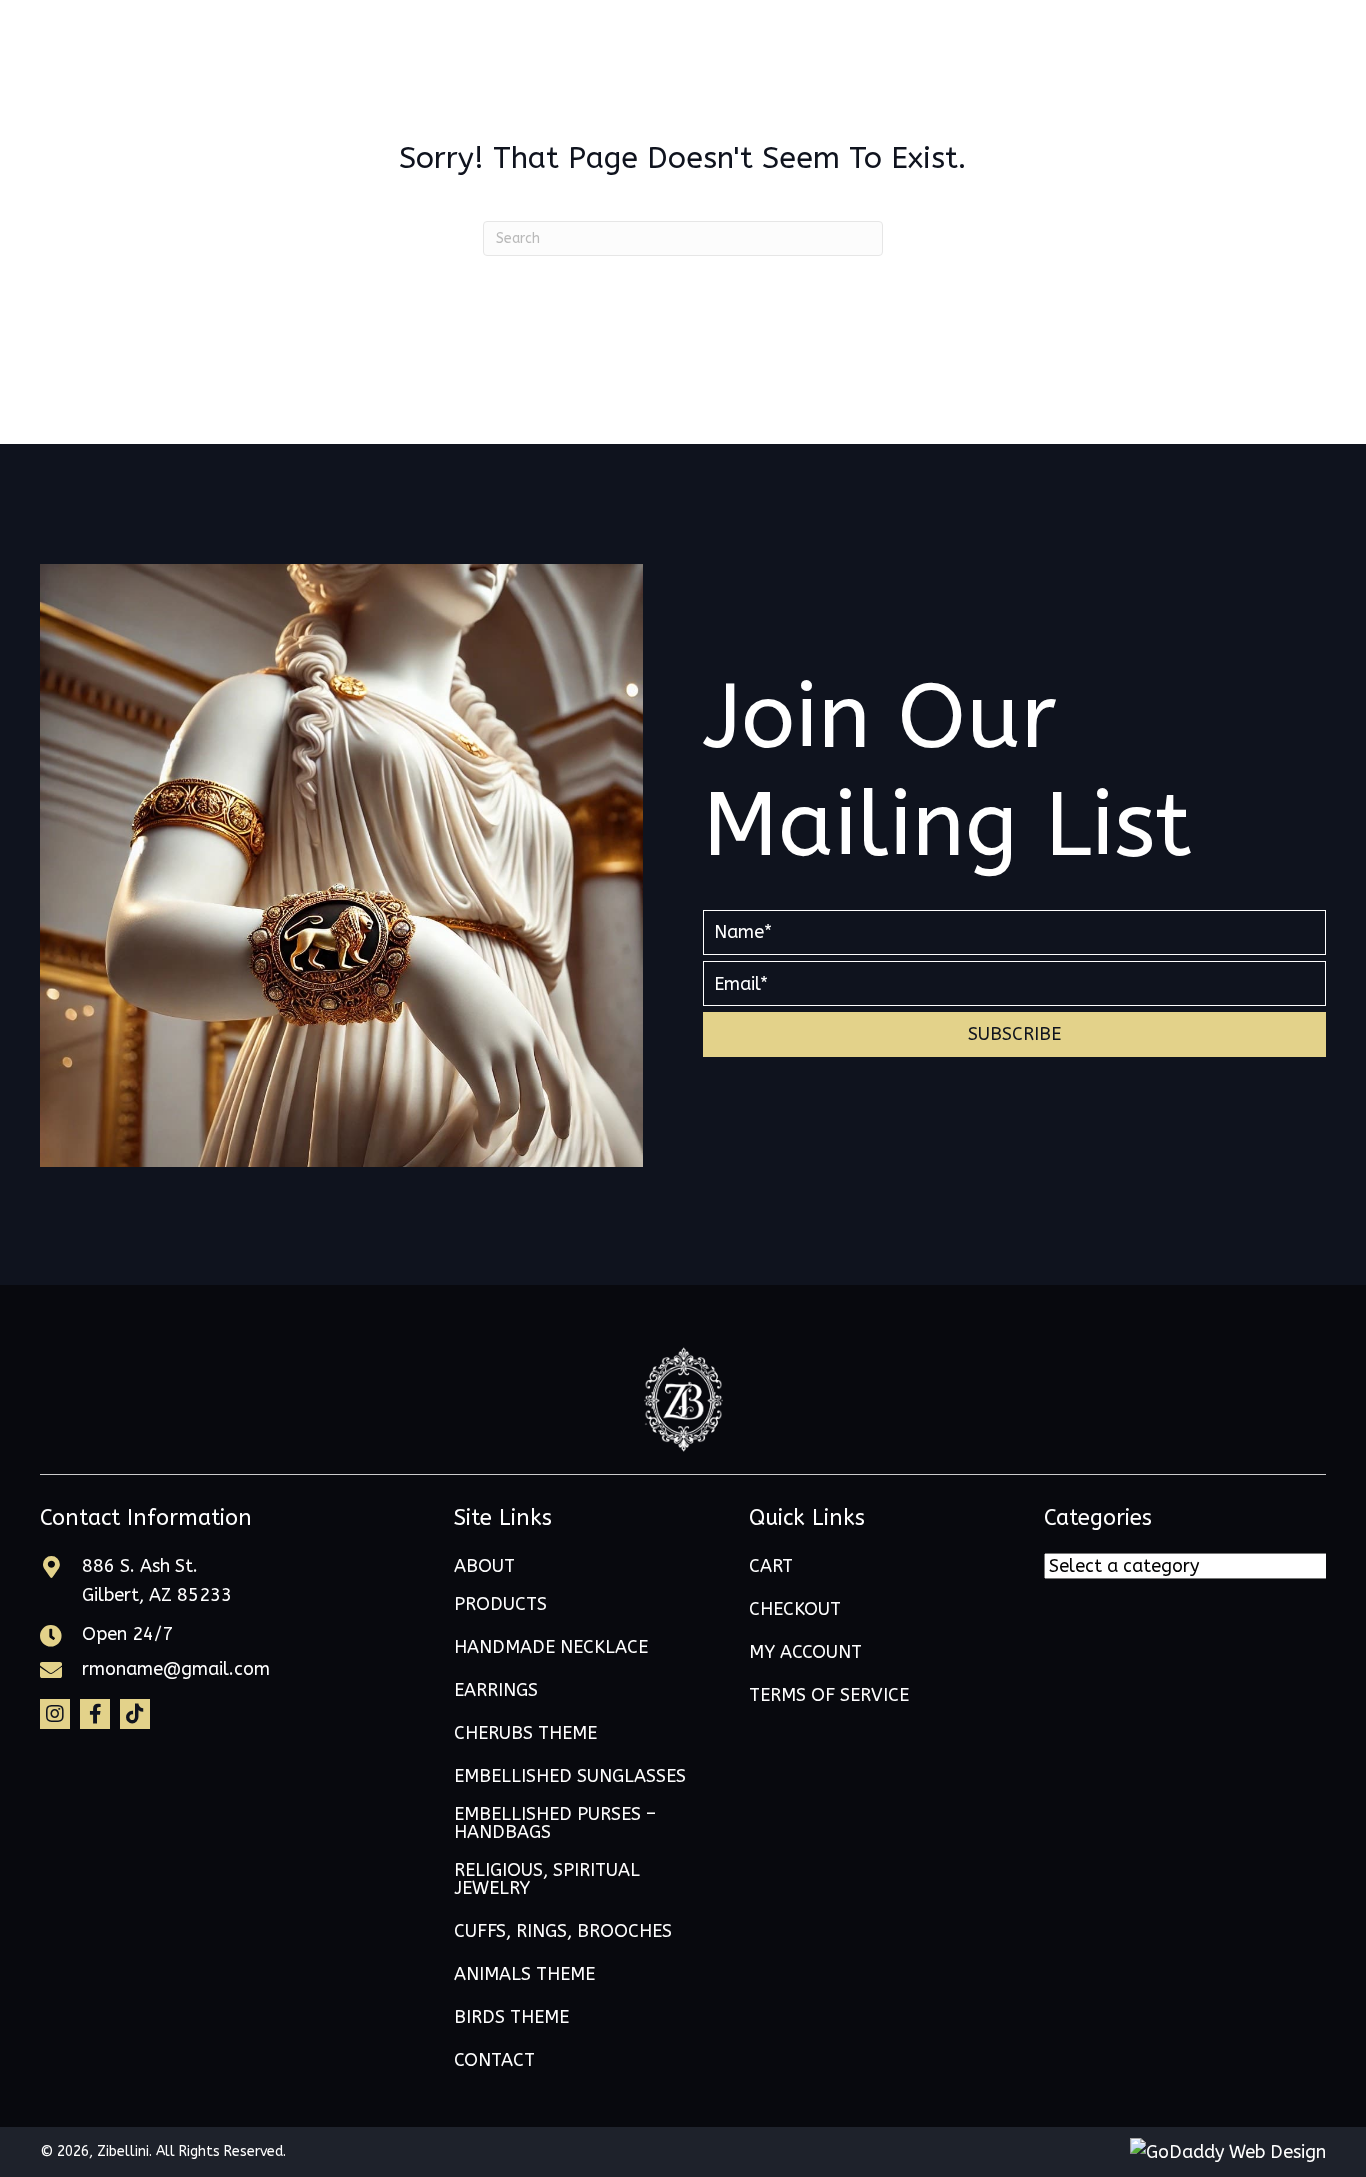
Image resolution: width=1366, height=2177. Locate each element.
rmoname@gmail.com (176, 1669)
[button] (1014, 1034)
